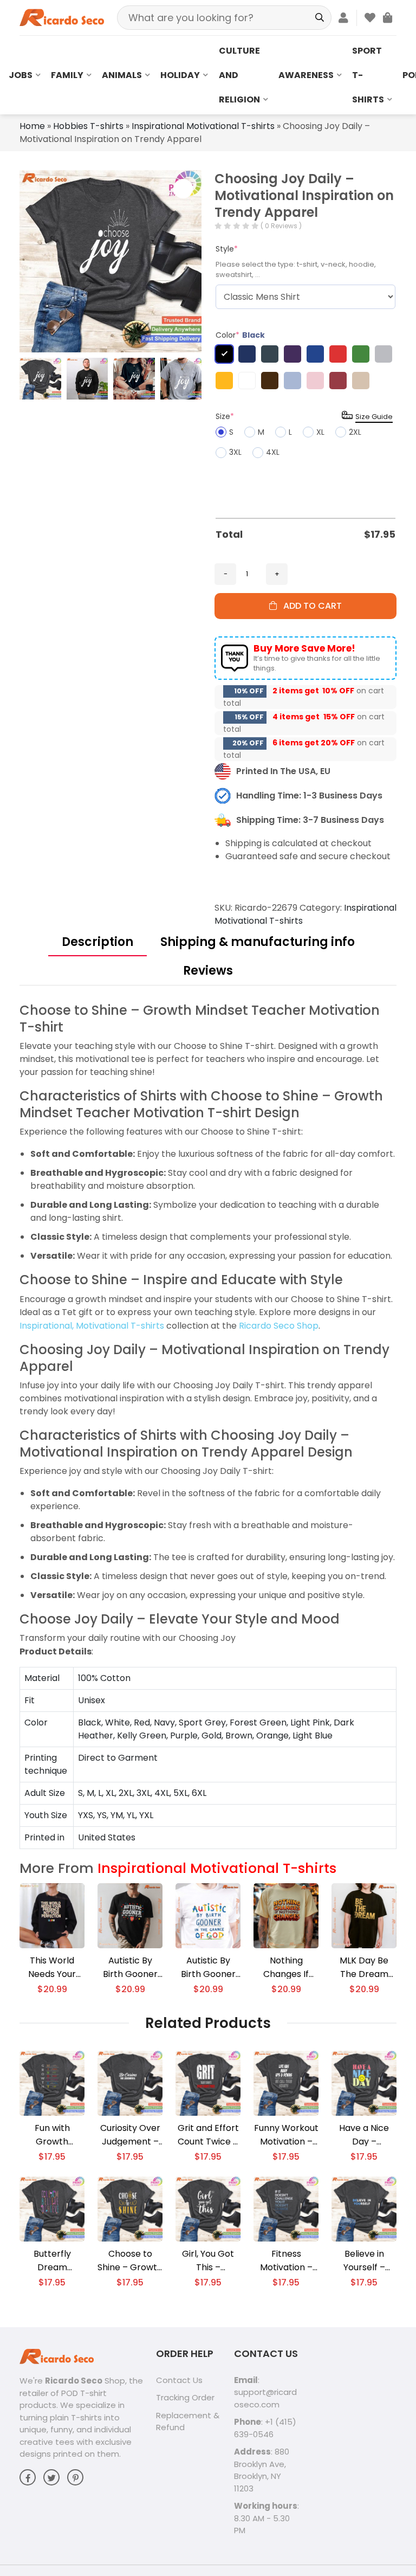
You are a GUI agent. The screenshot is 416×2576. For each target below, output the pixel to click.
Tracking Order (185, 2397)
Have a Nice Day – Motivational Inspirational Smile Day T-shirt (364, 2135)
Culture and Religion (239, 75)
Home (32, 126)
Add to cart (309, 606)
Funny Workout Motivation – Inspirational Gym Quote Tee (286, 2135)
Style (227, 249)
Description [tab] (97, 942)
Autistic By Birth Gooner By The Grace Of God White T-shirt (208, 1968)
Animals (122, 75)
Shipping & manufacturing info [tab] (258, 942)
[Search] (319, 18)
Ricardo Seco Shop (279, 1326)
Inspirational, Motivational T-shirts (92, 1326)
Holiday (180, 75)
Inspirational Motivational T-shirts (203, 126)
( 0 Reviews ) (281, 226)
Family (67, 75)
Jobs (21, 75)
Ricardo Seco (74, 2381)
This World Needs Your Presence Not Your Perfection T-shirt (52, 1968)
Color (240, 335)
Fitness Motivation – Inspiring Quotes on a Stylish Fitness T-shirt (286, 2261)
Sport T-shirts (368, 75)
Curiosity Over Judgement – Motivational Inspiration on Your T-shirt (130, 2135)
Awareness (306, 75)
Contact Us (179, 2380)
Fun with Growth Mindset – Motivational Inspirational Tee (52, 2135)
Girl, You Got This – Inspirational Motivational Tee (208, 2261)
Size (225, 416)
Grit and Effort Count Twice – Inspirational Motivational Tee (208, 2135)
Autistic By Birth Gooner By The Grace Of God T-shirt (130, 1968)
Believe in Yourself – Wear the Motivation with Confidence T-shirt (364, 2261)
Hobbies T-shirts (88, 126)
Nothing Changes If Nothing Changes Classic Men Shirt (286, 1968)
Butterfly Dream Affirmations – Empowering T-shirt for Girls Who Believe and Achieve (52, 2261)
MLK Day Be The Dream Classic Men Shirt (364, 1968)
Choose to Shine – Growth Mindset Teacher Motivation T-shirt (130, 2261)
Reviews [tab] (208, 971)
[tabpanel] (208, 1426)
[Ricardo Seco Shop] (62, 17)
